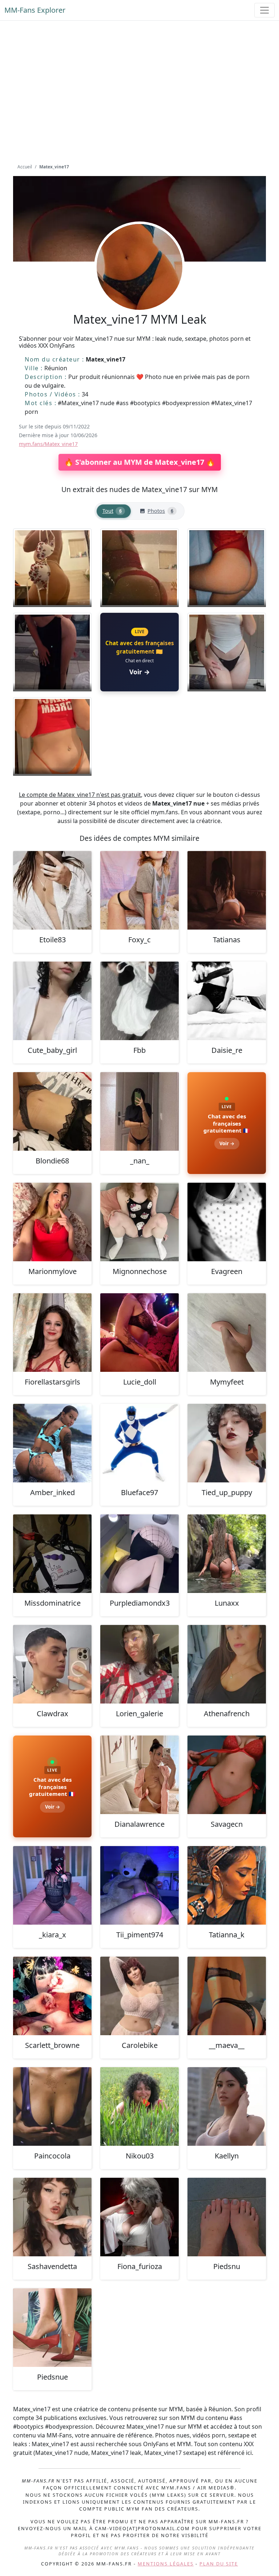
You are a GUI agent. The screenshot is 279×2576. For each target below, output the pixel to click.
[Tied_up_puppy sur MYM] (227, 1443)
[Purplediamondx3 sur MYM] (139, 1554)
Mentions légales (166, 2564)
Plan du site (219, 2564)
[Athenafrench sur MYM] (227, 1664)
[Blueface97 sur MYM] (139, 1443)
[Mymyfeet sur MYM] (227, 1333)
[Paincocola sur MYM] (52, 2106)
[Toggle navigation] (264, 10)
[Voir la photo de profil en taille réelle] (139, 287)
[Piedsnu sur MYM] (227, 2217)
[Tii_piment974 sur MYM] (139, 1885)
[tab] (114, 511)
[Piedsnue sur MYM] (52, 2328)
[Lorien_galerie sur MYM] (139, 1664)
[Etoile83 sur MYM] (52, 890)
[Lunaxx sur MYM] (227, 1554)
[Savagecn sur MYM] (227, 1775)
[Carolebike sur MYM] (139, 1996)
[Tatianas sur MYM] (227, 890)
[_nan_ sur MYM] (139, 1111)
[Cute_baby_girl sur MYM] (52, 1001)
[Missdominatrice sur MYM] (52, 1554)
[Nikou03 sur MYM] (139, 2106)
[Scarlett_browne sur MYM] (52, 1996)
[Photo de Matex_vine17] (52, 568)
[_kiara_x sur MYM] (52, 1885)
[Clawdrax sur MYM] (52, 1664)
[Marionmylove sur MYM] (52, 1222)
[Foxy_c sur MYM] (139, 890)
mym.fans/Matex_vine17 (48, 444)
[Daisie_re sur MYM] (227, 1001)
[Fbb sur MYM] (139, 1001)
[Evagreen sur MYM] (227, 1222)
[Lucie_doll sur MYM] (139, 1333)
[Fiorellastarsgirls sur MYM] (52, 1333)
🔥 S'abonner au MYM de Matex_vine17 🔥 (140, 462)
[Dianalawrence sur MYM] (139, 1775)
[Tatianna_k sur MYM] (227, 1885)
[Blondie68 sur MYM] (52, 1111)
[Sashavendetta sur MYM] (52, 2217)
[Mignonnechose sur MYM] (139, 1222)
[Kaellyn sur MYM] (227, 2106)
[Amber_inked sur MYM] (52, 1443)
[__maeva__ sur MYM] (227, 1996)
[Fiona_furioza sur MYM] (139, 2217)
